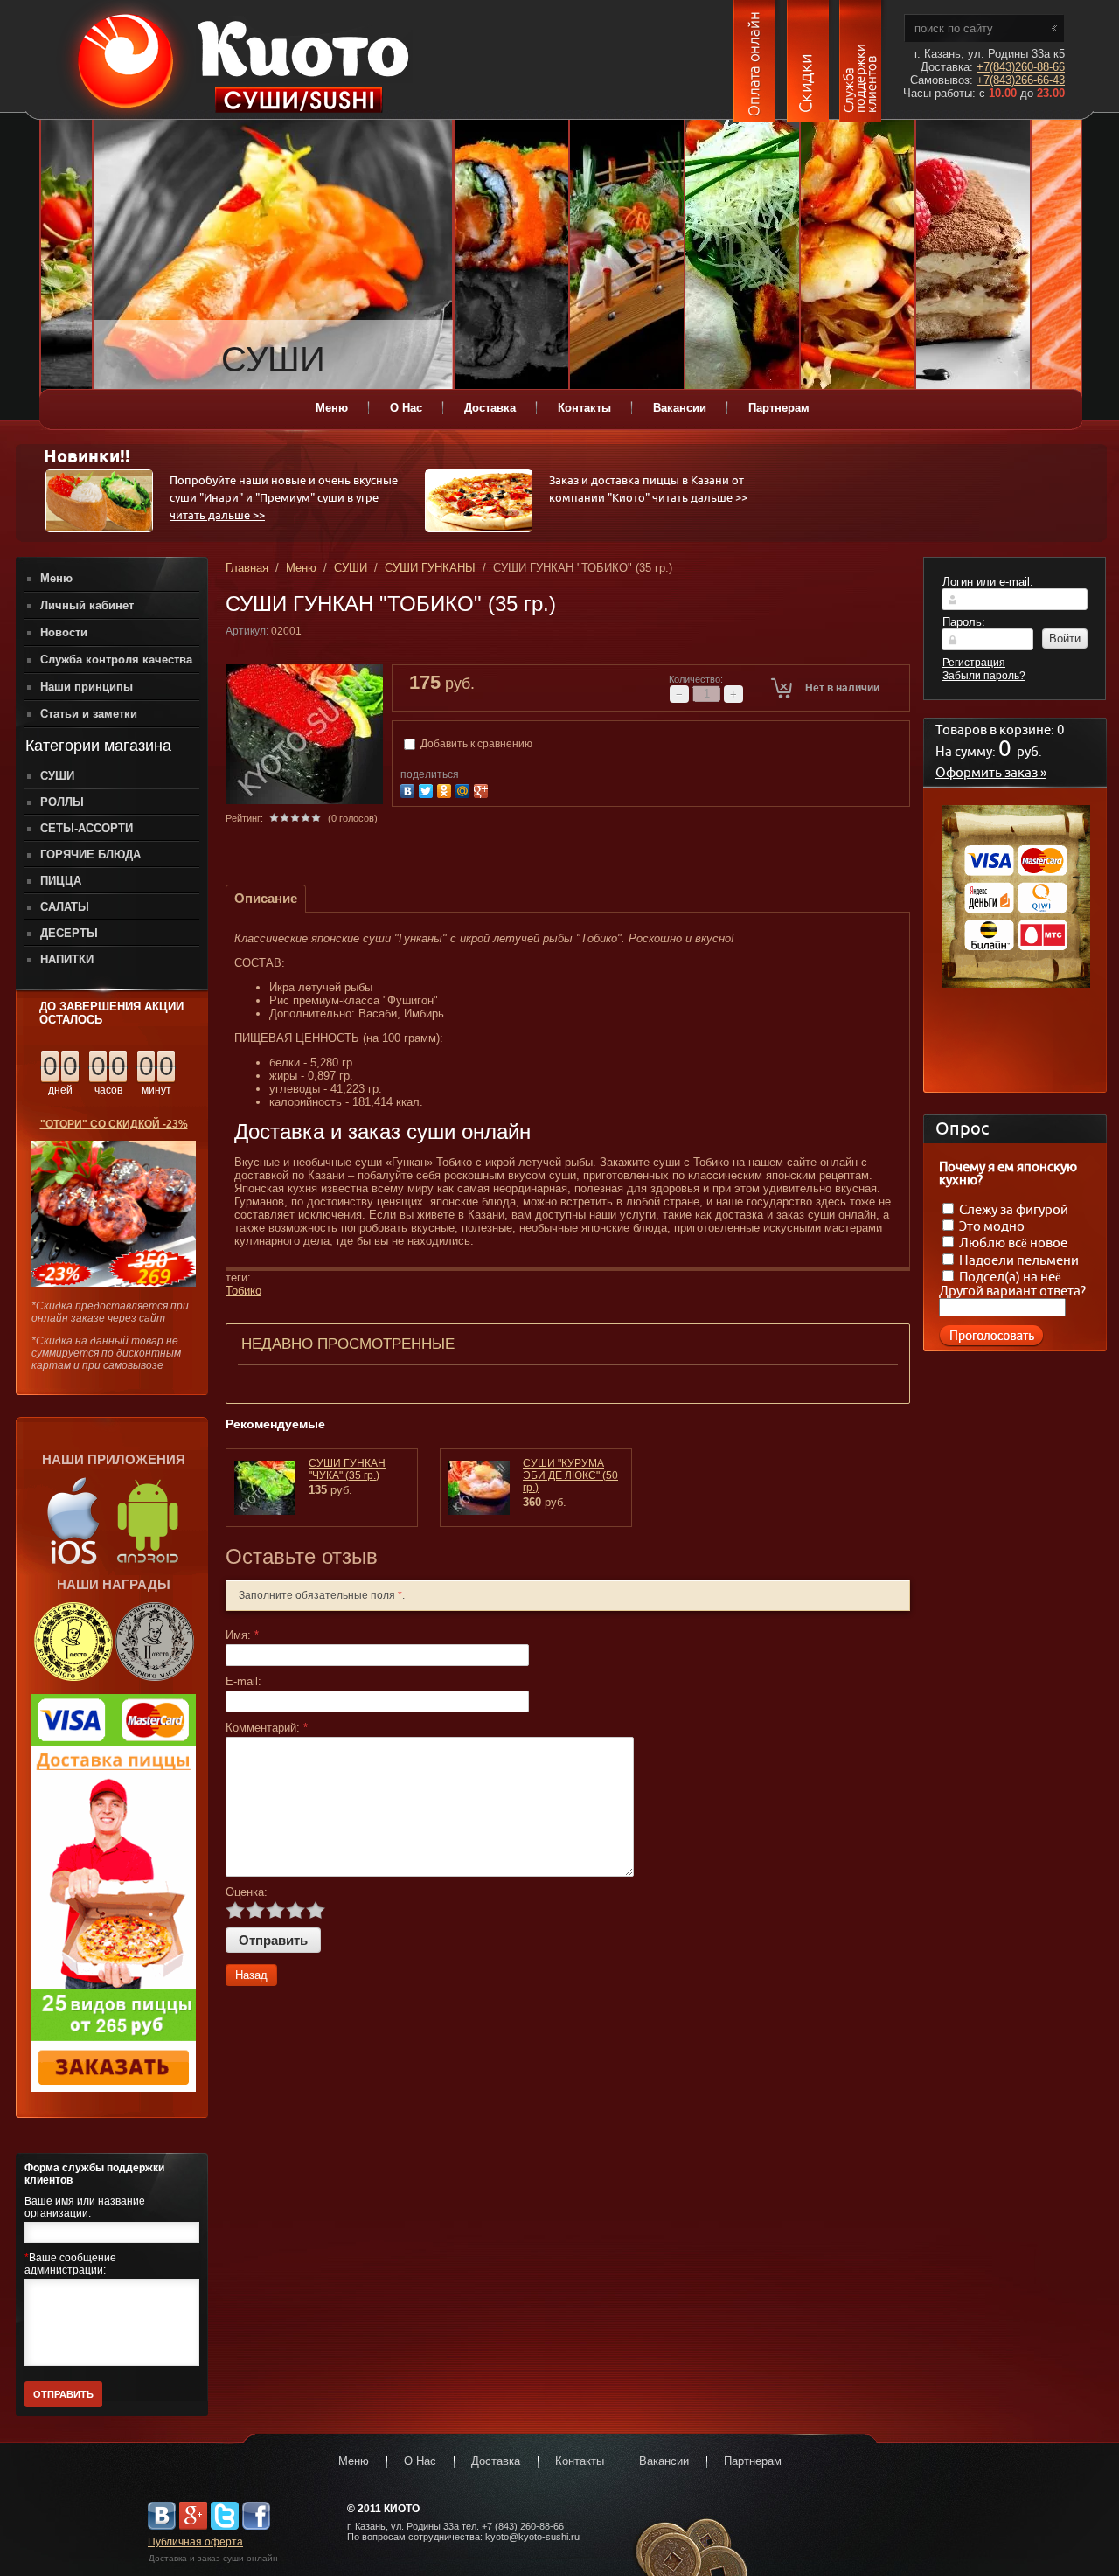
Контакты (580, 2461)
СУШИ (351, 568)
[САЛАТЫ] (742, 255)
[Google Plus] (483, 789)
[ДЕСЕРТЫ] (973, 255)
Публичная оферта (195, 2542)
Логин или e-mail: (988, 582)
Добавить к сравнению (475, 744)
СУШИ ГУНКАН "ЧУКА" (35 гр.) (347, 1469)
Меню (301, 568)
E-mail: (243, 1681)
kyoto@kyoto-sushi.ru (532, 2537)
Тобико (243, 1291)
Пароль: (964, 622)
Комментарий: (267, 1728)
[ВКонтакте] (410, 789)
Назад (251, 1975)
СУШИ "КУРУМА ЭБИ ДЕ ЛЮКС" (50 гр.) (570, 1475)
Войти (1065, 639)
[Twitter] (428, 789)
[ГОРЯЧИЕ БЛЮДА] (858, 255)
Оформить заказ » (991, 773)
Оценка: (247, 1892)
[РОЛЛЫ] (511, 255)
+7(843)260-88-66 (1021, 67)
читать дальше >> (217, 516)
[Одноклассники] (446, 789)
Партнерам (753, 2461)
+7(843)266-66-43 (1021, 80)
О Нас (420, 2461)
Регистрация (974, 663)
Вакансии (664, 2461)
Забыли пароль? (984, 676)
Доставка (496, 2461)
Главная (247, 568)
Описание (266, 898)
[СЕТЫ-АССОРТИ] (627, 255)
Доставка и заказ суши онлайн (213, 2558)
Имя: (242, 1635)
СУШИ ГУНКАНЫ (430, 568)
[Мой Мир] (465, 789)
